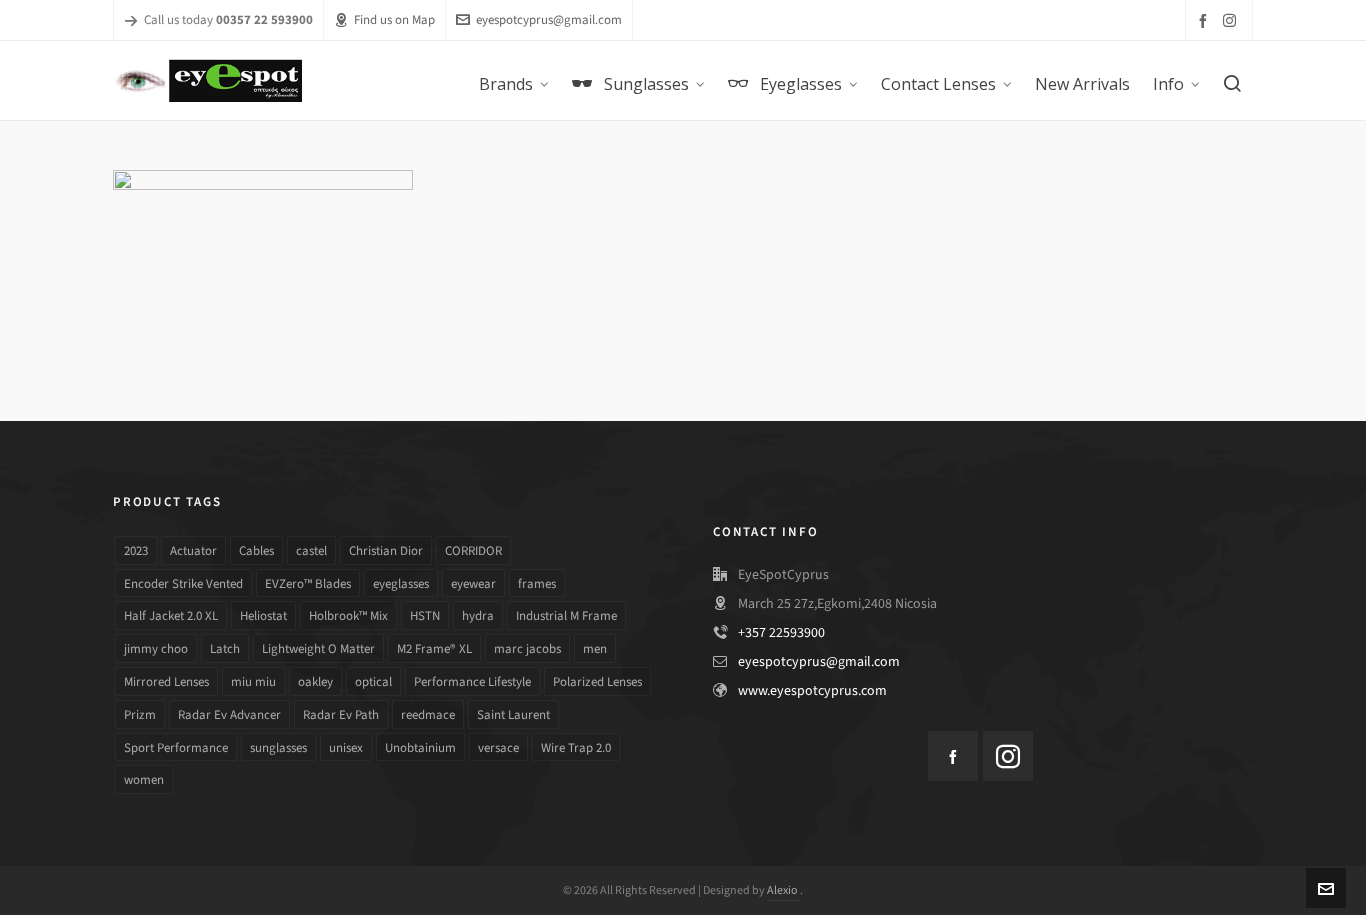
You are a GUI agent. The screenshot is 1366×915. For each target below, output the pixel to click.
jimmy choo (156, 648)
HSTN (425, 615)
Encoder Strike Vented (183, 583)
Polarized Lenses (597, 681)
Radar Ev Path (341, 714)
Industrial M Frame (566, 615)
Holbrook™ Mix (348, 615)
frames (537, 583)
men (595, 648)
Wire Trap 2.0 (576, 747)
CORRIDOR (473, 550)
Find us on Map (394, 19)
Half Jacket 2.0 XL (171, 615)
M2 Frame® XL (434, 648)
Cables (256, 550)
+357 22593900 (781, 632)
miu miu (253, 681)
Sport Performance (176, 747)
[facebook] (1206, 20)
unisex (346, 747)
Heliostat (263, 615)
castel (311, 550)
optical (373, 681)
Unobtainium (420, 747)
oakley (315, 681)
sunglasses (278, 747)
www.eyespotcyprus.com (812, 690)
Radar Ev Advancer (229, 714)
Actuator (193, 550)
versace (498, 747)
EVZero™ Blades (308, 583)
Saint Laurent (513, 714)
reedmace (428, 714)
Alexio (783, 890)
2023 (136, 550)
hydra (478, 615)
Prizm (140, 714)
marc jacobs (527, 648)
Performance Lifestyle (472, 681)
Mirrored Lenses (166, 681)
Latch (225, 648)
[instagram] (1232, 20)
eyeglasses (401, 583)
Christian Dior (386, 550)
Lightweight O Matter (318, 648)
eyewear (473, 583)
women (144, 779)
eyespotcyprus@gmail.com (549, 19)
